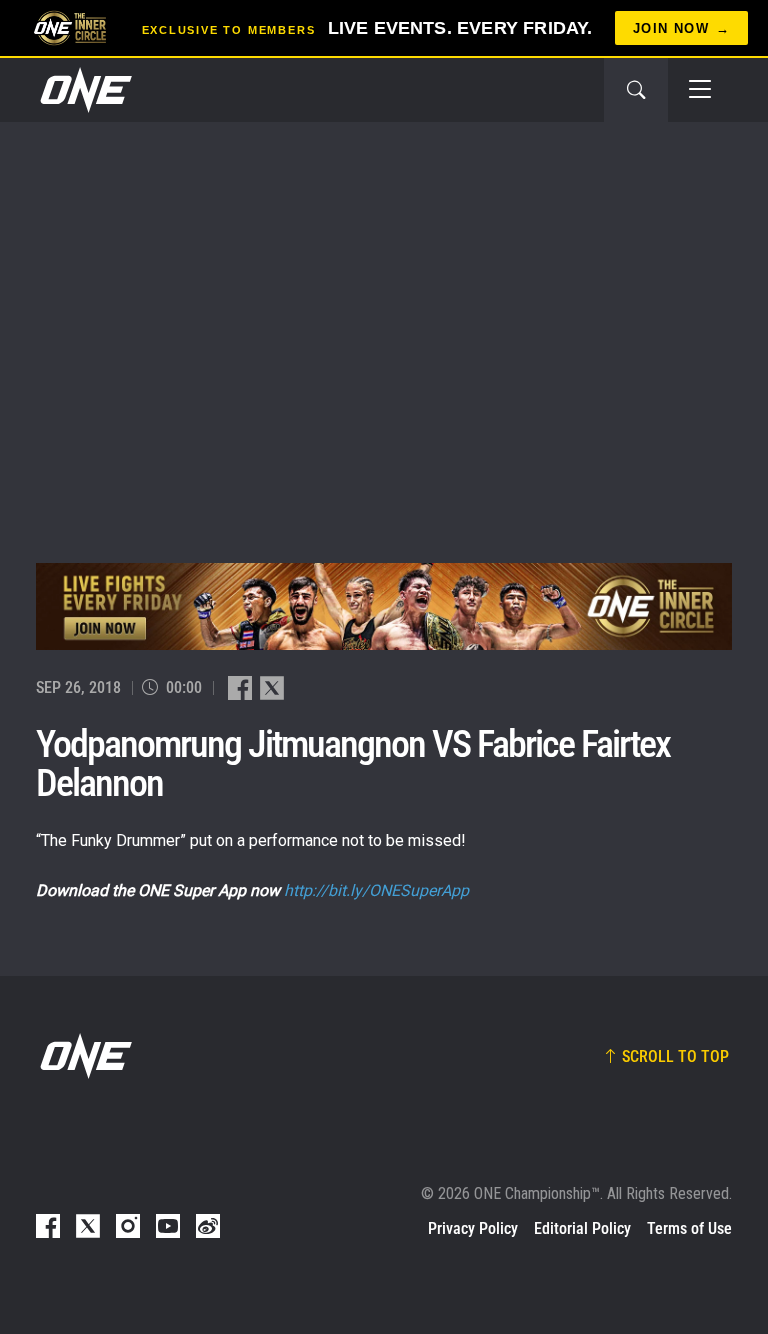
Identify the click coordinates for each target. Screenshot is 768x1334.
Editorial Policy (582, 1228)
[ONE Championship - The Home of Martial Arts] (84, 90)
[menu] (700, 90)
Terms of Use (689, 1228)
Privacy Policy (473, 1228)
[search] (636, 90)
